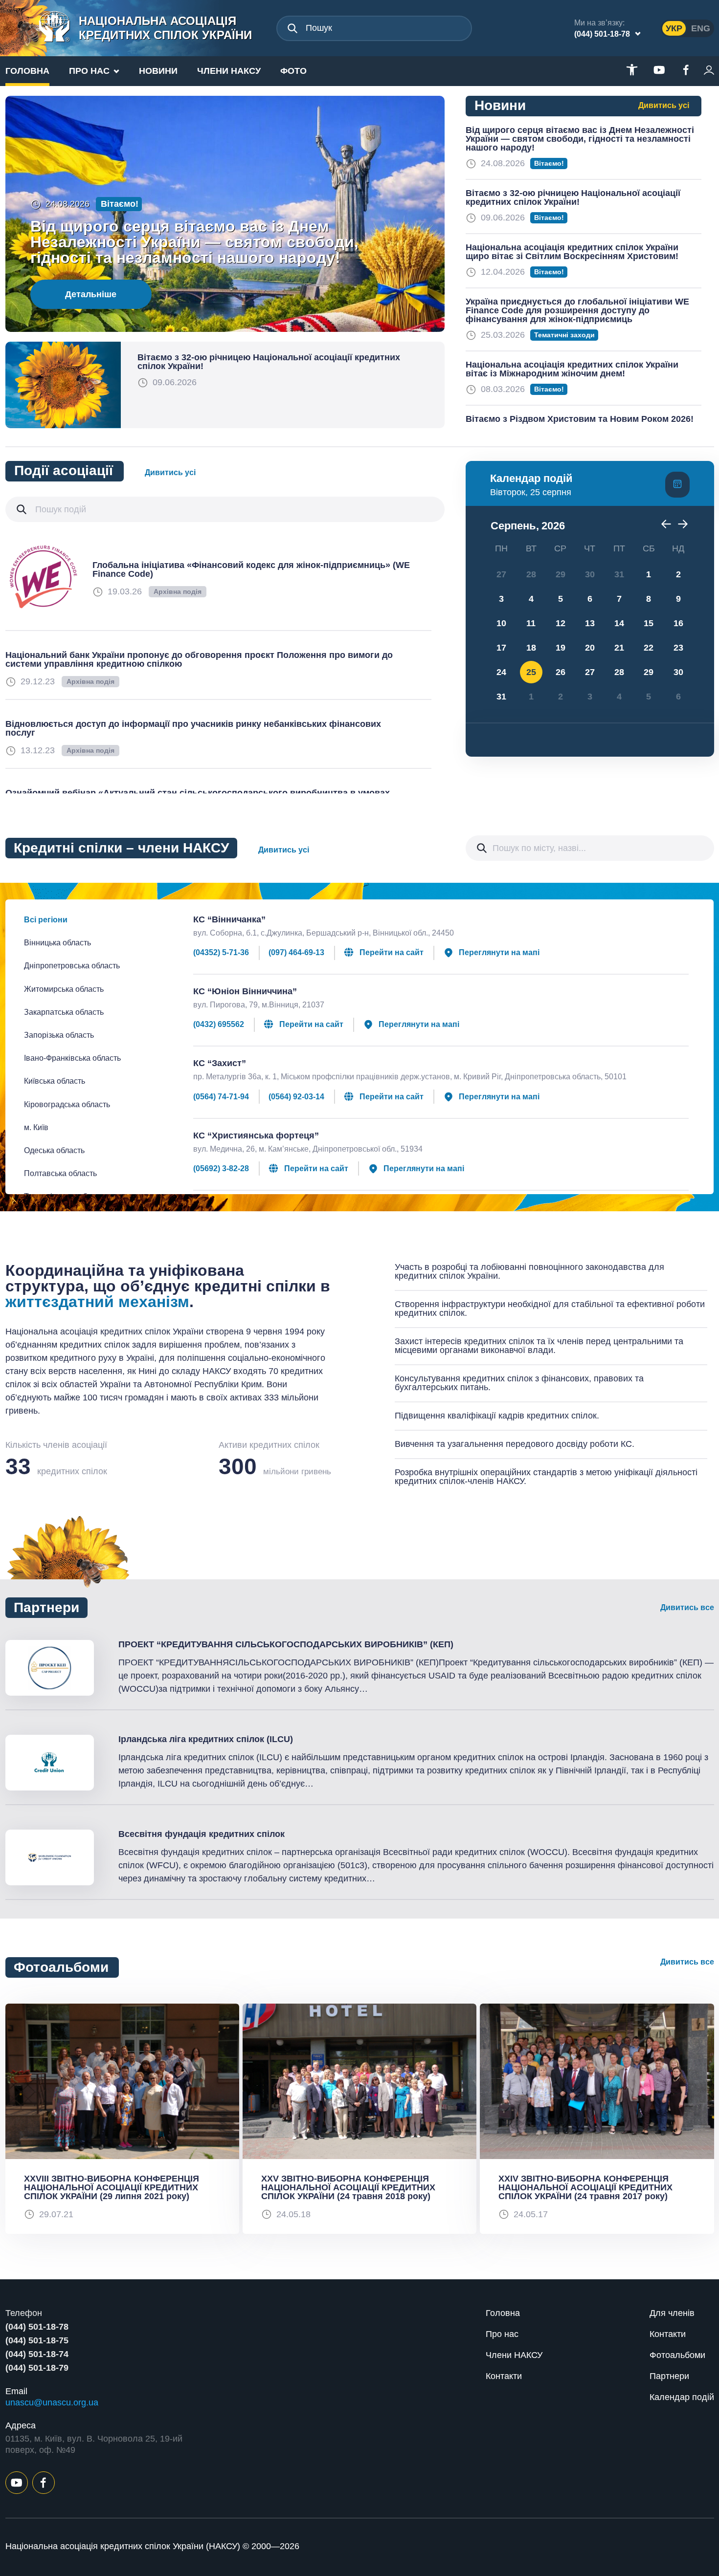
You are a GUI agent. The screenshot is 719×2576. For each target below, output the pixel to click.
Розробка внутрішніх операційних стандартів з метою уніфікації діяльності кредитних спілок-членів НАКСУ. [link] (546, 1477)
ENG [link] (701, 28)
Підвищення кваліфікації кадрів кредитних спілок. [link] (497, 1416)
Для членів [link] (672, 2313)
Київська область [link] (55, 1081)
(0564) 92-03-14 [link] (296, 1097)
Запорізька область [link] (59, 1035)
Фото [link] (293, 71)
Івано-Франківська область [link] (72, 1058)
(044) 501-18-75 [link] (37, 2340)
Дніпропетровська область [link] (72, 966)
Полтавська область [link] (60, 1173)
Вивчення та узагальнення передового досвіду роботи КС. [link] (515, 1444)
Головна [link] (27, 71)
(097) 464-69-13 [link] (296, 953)
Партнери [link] (669, 2376)
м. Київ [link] (36, 1127)
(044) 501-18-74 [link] (37, 2354)
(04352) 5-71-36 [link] (221, 953)
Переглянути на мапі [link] (499, 952)
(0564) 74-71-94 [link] (221, 1097)
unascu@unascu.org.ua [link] (52, 2402)
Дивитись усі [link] (664, 105)
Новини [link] (158, 71)
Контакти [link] (504, 2376)
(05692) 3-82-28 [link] (221, 1169)
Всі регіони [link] (46, 920)
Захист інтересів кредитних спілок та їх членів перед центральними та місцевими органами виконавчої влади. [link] (539, 1346)
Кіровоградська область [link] (67, 1104)
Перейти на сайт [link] (392, 952)
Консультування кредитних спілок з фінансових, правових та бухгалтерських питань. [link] (519, 1383)
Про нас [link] (89, 71)
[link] (143, 28)
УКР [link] (674, 28)
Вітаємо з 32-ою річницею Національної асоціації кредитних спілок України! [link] (269, 362)
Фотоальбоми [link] (677, 2355)
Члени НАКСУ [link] (229, 71)
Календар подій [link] (682, 2397)
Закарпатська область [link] (64, 1012)
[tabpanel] (122, 2119)
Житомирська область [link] (64, 989)
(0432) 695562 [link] (219, 1025)
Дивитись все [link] (687, 1607)
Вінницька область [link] (57, 943)
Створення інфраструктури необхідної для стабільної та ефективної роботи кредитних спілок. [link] (550, 1309)
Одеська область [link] (54, 1150)
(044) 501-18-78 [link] (602, 34)
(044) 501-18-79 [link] (37, 2368)
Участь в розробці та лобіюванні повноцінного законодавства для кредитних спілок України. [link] (529, 1271)
